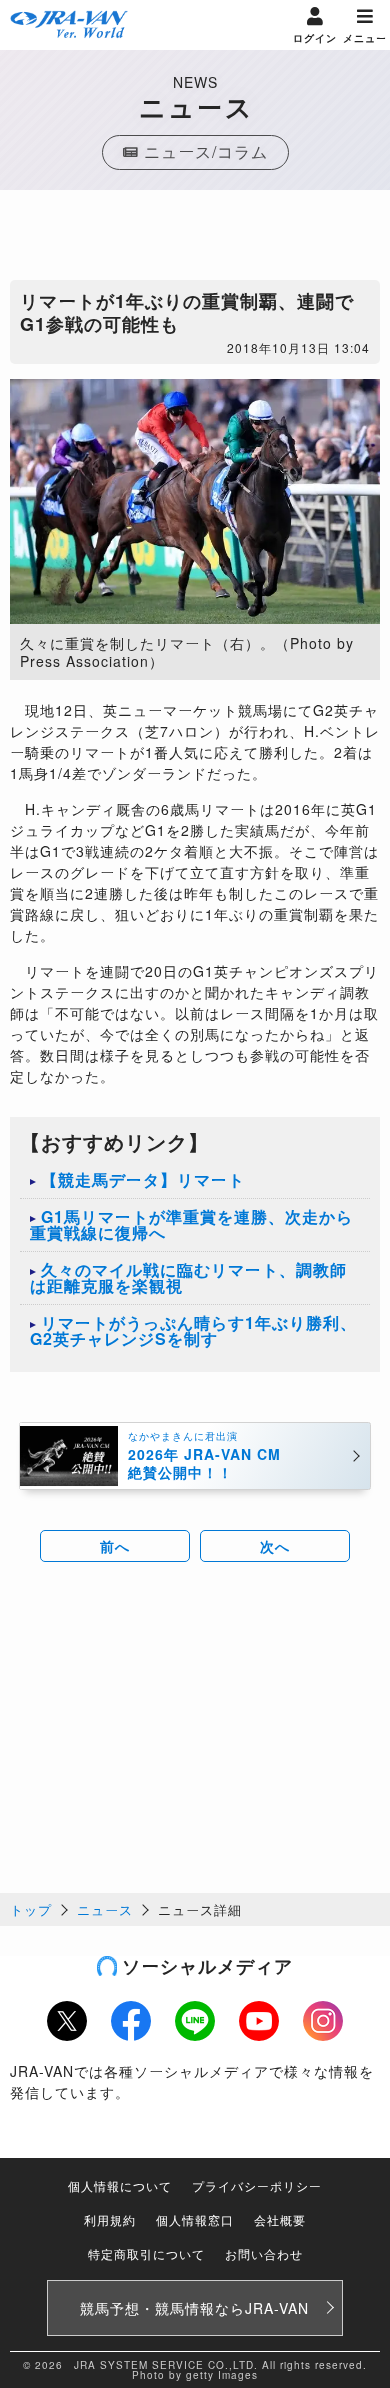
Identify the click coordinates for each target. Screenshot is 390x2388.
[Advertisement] (195, 240)
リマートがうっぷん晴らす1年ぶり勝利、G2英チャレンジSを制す (193, 1330)
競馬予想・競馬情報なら (194, 2308)
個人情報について (120, 2185)
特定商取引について (146, 2253)
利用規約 (110, 2219)
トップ (31, 1909)
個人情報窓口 (195, 2219)
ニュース (105, 1909)
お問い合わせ (264, 2253)
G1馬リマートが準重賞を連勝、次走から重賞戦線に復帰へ (191, 1224)
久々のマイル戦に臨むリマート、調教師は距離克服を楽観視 (188, 1277)
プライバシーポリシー (257, 2185)
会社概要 (280, 2219)
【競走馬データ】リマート (143, 1179)
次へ (275, 1546)
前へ (115, 1546)
